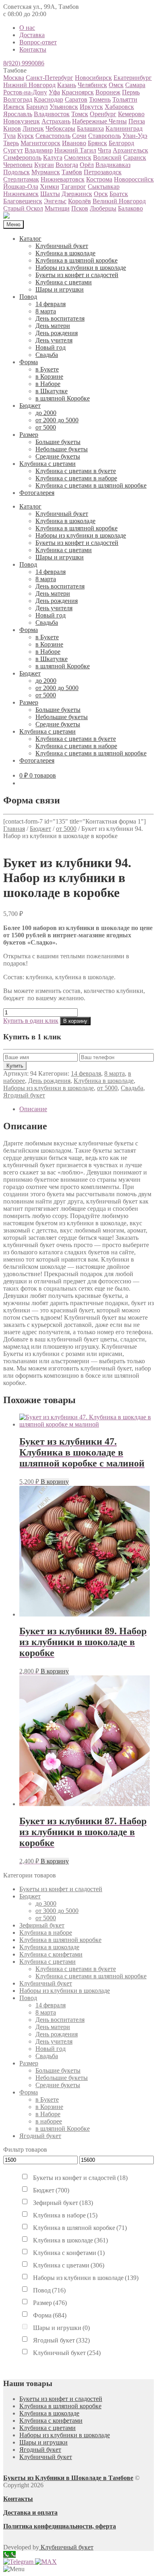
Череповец (18, 165)
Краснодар (49, 99)
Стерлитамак (21, 179)
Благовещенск (23, 201)
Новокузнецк (22, 121)
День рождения (57, 333)
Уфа (54, 92)
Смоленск (78, 157)
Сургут (13, 150)
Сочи (79, 136)
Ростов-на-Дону (25, 92)
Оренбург (103, 114)
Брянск (97, 143)
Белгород (121, 143)
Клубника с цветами (64, 282)
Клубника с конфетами (51, 1954)
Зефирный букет (42, 1925)
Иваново (74, 143)
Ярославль (18, 114)
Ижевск (14, 107)
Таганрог (73, 187)
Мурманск (46, 172)
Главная (14, 829)
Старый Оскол (23, 208)
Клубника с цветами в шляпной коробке (91, 485)
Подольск (17, 172)
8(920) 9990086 (24, 63)
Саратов (76, 99)
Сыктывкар (104, 187)
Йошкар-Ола (21, 187)
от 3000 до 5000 (57, 1911)
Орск (101, 194)
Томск (80, 114)
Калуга (53, 157)
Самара (135, 85)
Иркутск (91, 107)
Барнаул (37, 107)
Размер (29, 435)
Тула (9, 136)
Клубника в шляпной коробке (76, 260)
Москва (14, 78)
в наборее (49, 2121)
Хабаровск (119, 107)
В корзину (75, 1021)
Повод (28, 297)
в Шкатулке (52, 391)
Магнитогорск (40, 143)
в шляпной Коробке (63, 398)
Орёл (87, 165)
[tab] (87, 1109)
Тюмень (100, 99)
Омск (116, 85)
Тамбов (72, 172)
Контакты (33, 49)
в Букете (47, 369)
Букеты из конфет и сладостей (77, 275)
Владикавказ (113, 165)
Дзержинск (77, 194)
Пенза (137, 121)
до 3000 (46, 1903)
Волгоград (18, 99)
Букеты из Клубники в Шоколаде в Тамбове (68, 2478)
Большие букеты (58, 442)
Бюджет (30, 406)
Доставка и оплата (30, 2512)
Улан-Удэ (135, 136)
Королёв (80, 201)
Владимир (39, 150)
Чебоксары (60, 128)
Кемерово (131, 114)
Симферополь (22, 157)
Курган (44, 165)
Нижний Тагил (75, 150)
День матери (53, 326)
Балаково (130, 208)
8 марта (46, 311)
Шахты (50, 194)
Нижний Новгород (29, 85)
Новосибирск (93, 78)
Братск (119, 194)
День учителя (54, 340)
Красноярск (78, 92)
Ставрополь (104, 136)
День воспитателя (60, 318)
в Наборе (48, 384)
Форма (29, 362)
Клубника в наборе (46, 1933)
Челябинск (92, 85)
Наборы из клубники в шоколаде (81, 268)
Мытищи (57, 208)
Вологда (67, 165)
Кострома (99, 179)
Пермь (131, 92)
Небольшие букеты (62, 449)
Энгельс (55, 201)
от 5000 (46, 427)
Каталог (30, 239)
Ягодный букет (24, 1095)
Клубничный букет (62, 246)
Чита (104, 150)
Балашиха (90, 128)
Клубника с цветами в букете (76, 471)
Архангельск (130, 150)
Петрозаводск (103, 172)
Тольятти (125, 99)
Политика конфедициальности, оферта (60, 2526)
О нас (27, 28)
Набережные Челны (99, 121)
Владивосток (52, 114)
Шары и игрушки (60, 289)
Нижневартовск (63, 179)
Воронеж (108, 92)
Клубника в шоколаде (65, 253)
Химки (50, 187)
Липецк (33, 128)
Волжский (107, 157)
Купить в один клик (31, 1021)
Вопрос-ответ (38, 42)
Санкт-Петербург (50, 78)
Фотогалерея (37, 493)
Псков (80, 208)
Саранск (135, 157)
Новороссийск (134, 179)
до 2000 (46, 413)
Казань (67, 85)
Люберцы (103, 208)
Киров (12, 128)
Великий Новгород (119, 201)
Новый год (51, 347)
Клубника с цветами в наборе (76, 478)
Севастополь (53, 136)
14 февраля (51, 304)
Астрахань (56, 121)
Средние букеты (58, 456)
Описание (33, 1109)
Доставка (32, 35)
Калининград (124, 128)
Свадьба (47, 355)
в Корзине (49, 376)
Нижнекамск (21, 194)
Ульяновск (64, 107)
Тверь (11, 143)
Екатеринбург (133, 78)
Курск (26, 136)
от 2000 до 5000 (57, 420)
